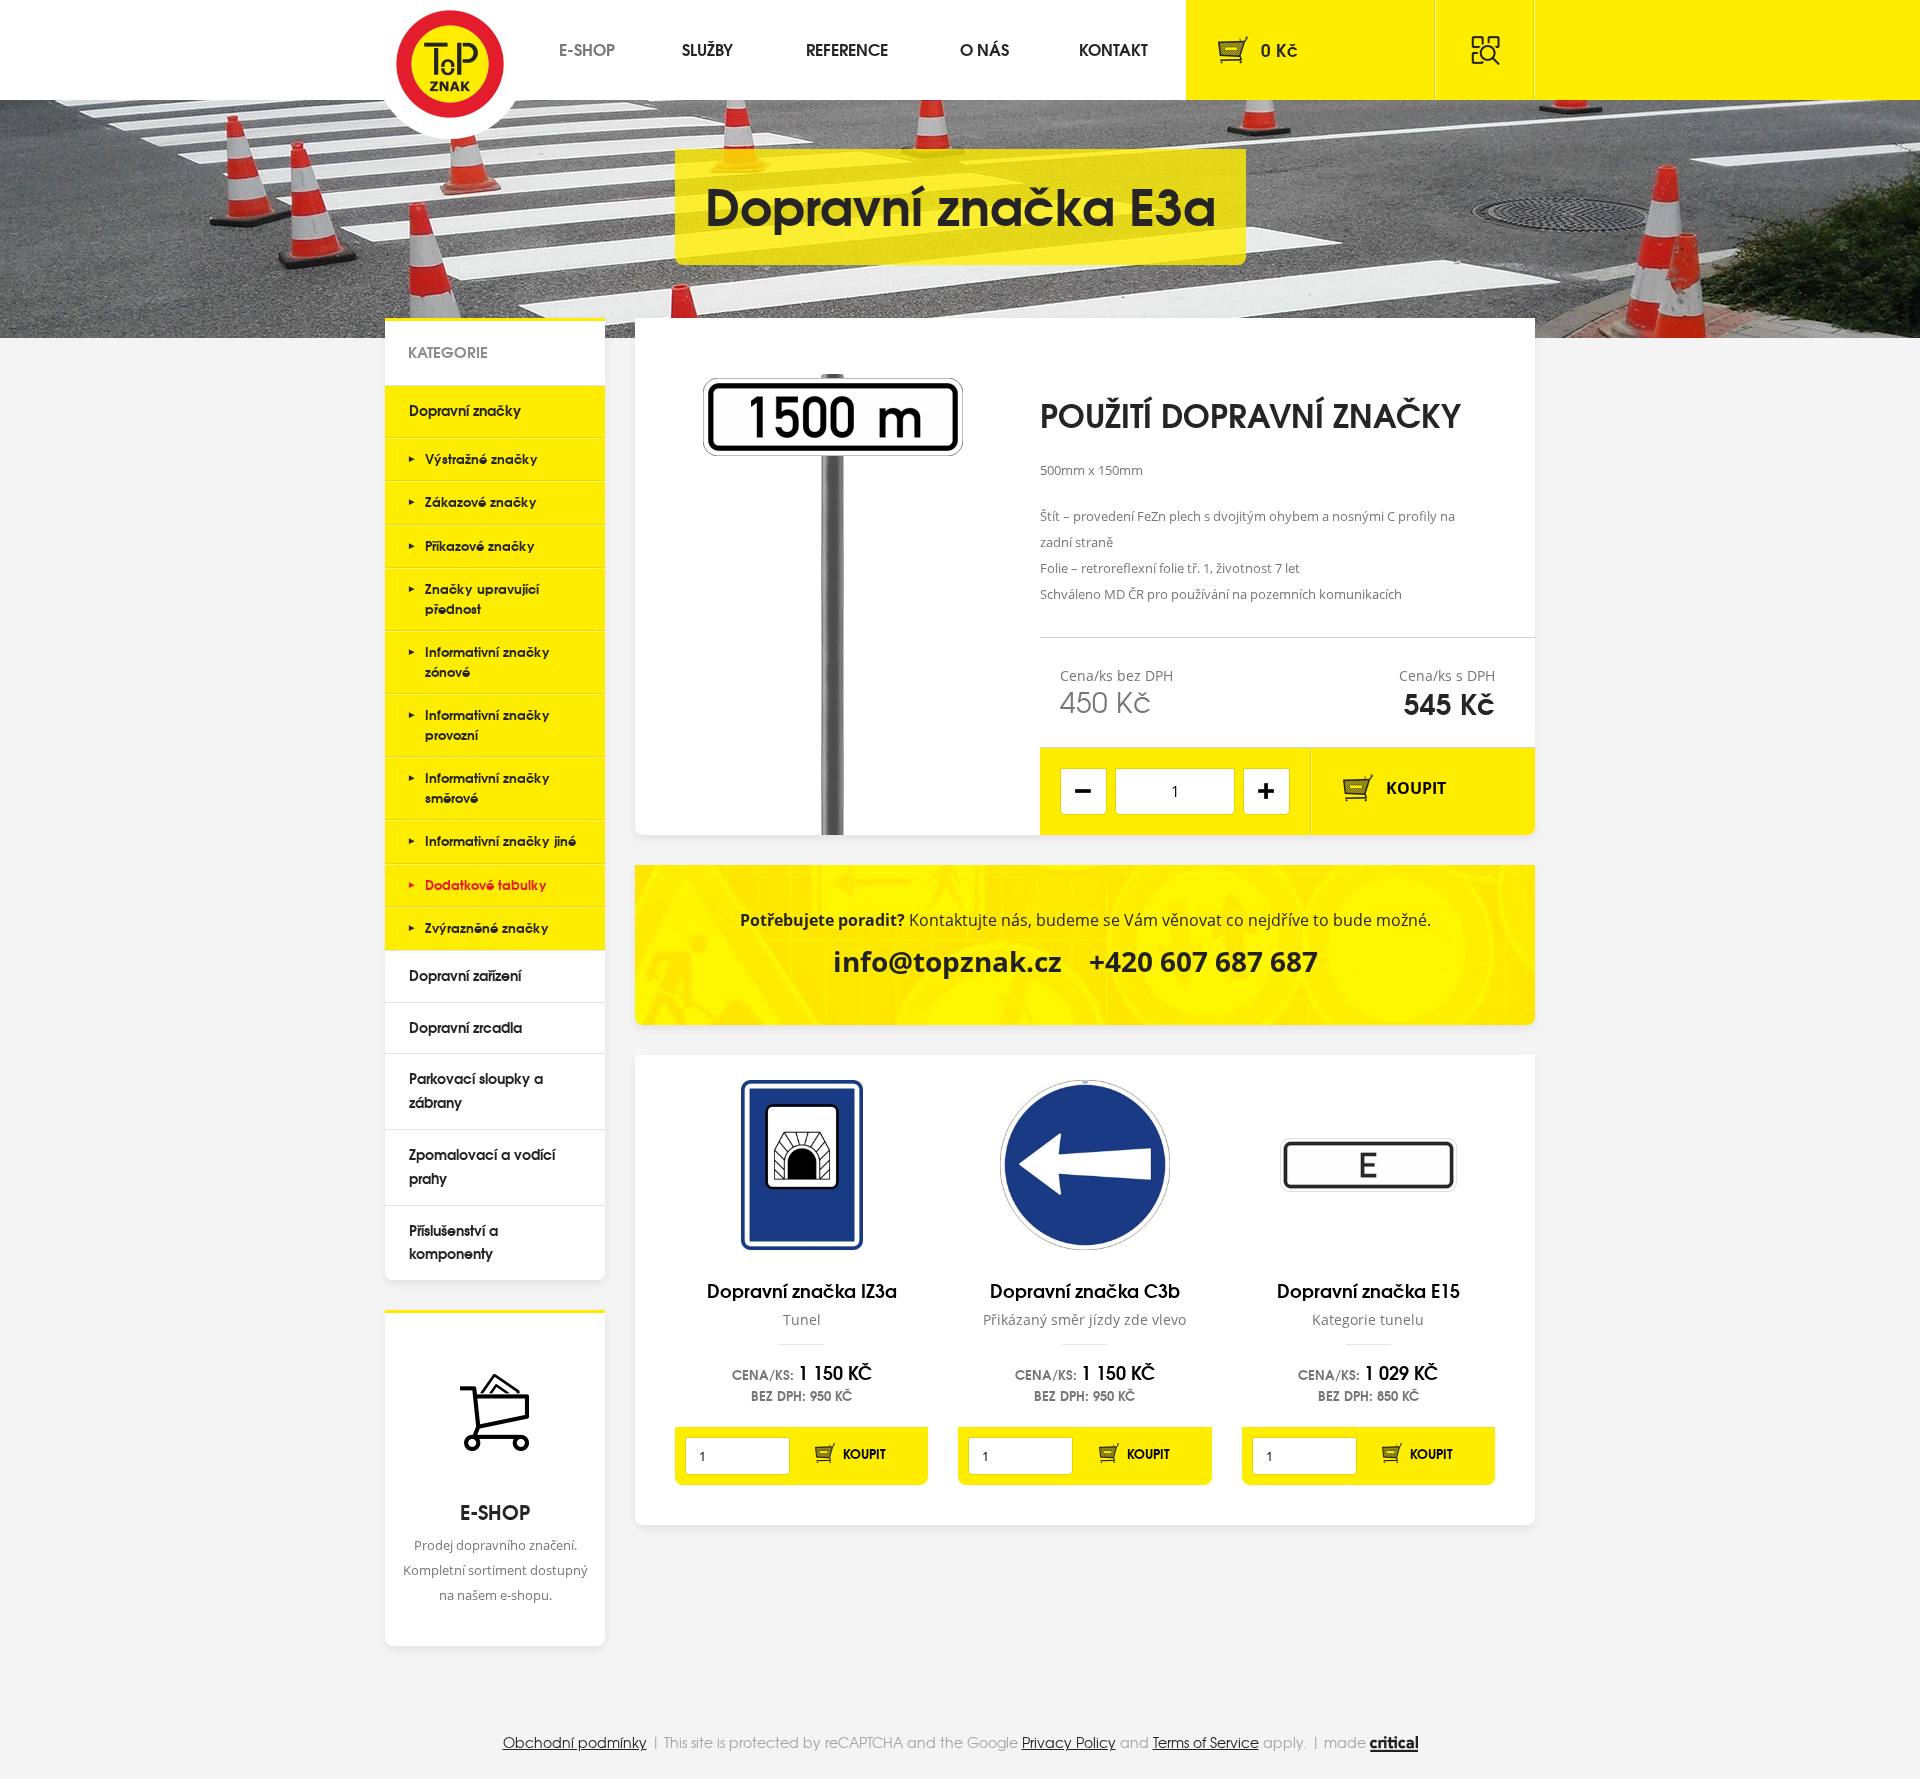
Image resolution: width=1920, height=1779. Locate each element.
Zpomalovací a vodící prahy (482, 1166)
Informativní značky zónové (487, 661)
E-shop (587, 48)
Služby (707, 48)
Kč (1279, 49)
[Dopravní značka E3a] (833, 576)
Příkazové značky (480, 545)
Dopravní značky (465, 410)
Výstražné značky (481, 458)
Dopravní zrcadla (465, 1027)
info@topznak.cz (947, 961)
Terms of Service (1206, 1742)
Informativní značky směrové (487, 787)
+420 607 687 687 (1203, 961)
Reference (847, 48)
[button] (1266, 791)
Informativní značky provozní (487, 724)
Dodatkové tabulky (486, 884)
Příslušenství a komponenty (453, 1242)
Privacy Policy (1069, 1742)
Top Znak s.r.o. (450, 64)
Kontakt (1113, 48)
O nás (984, 48)
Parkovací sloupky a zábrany (476, 1090)
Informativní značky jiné (500, 840)
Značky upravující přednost (482, 598)
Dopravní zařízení (465, 975)
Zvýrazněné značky (487, 927)
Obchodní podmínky (575, 1742)
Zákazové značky (481, 501)
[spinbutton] (1175, 791)
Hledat (1485, 50)
